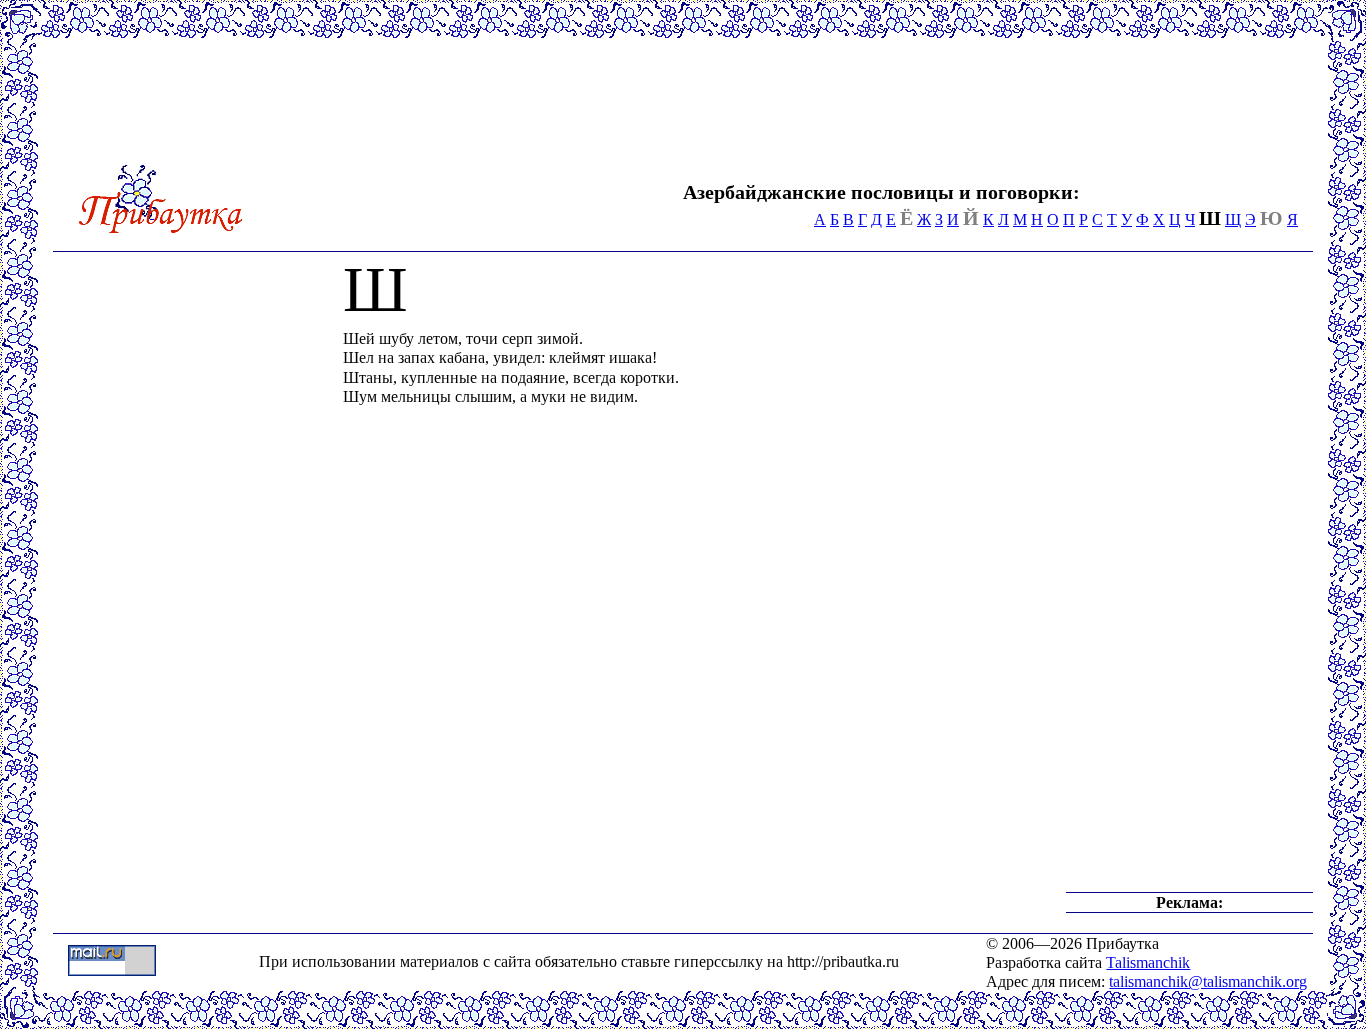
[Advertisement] (934, 98)
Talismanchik (1148, 962)
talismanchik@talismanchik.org (1208, 981)
